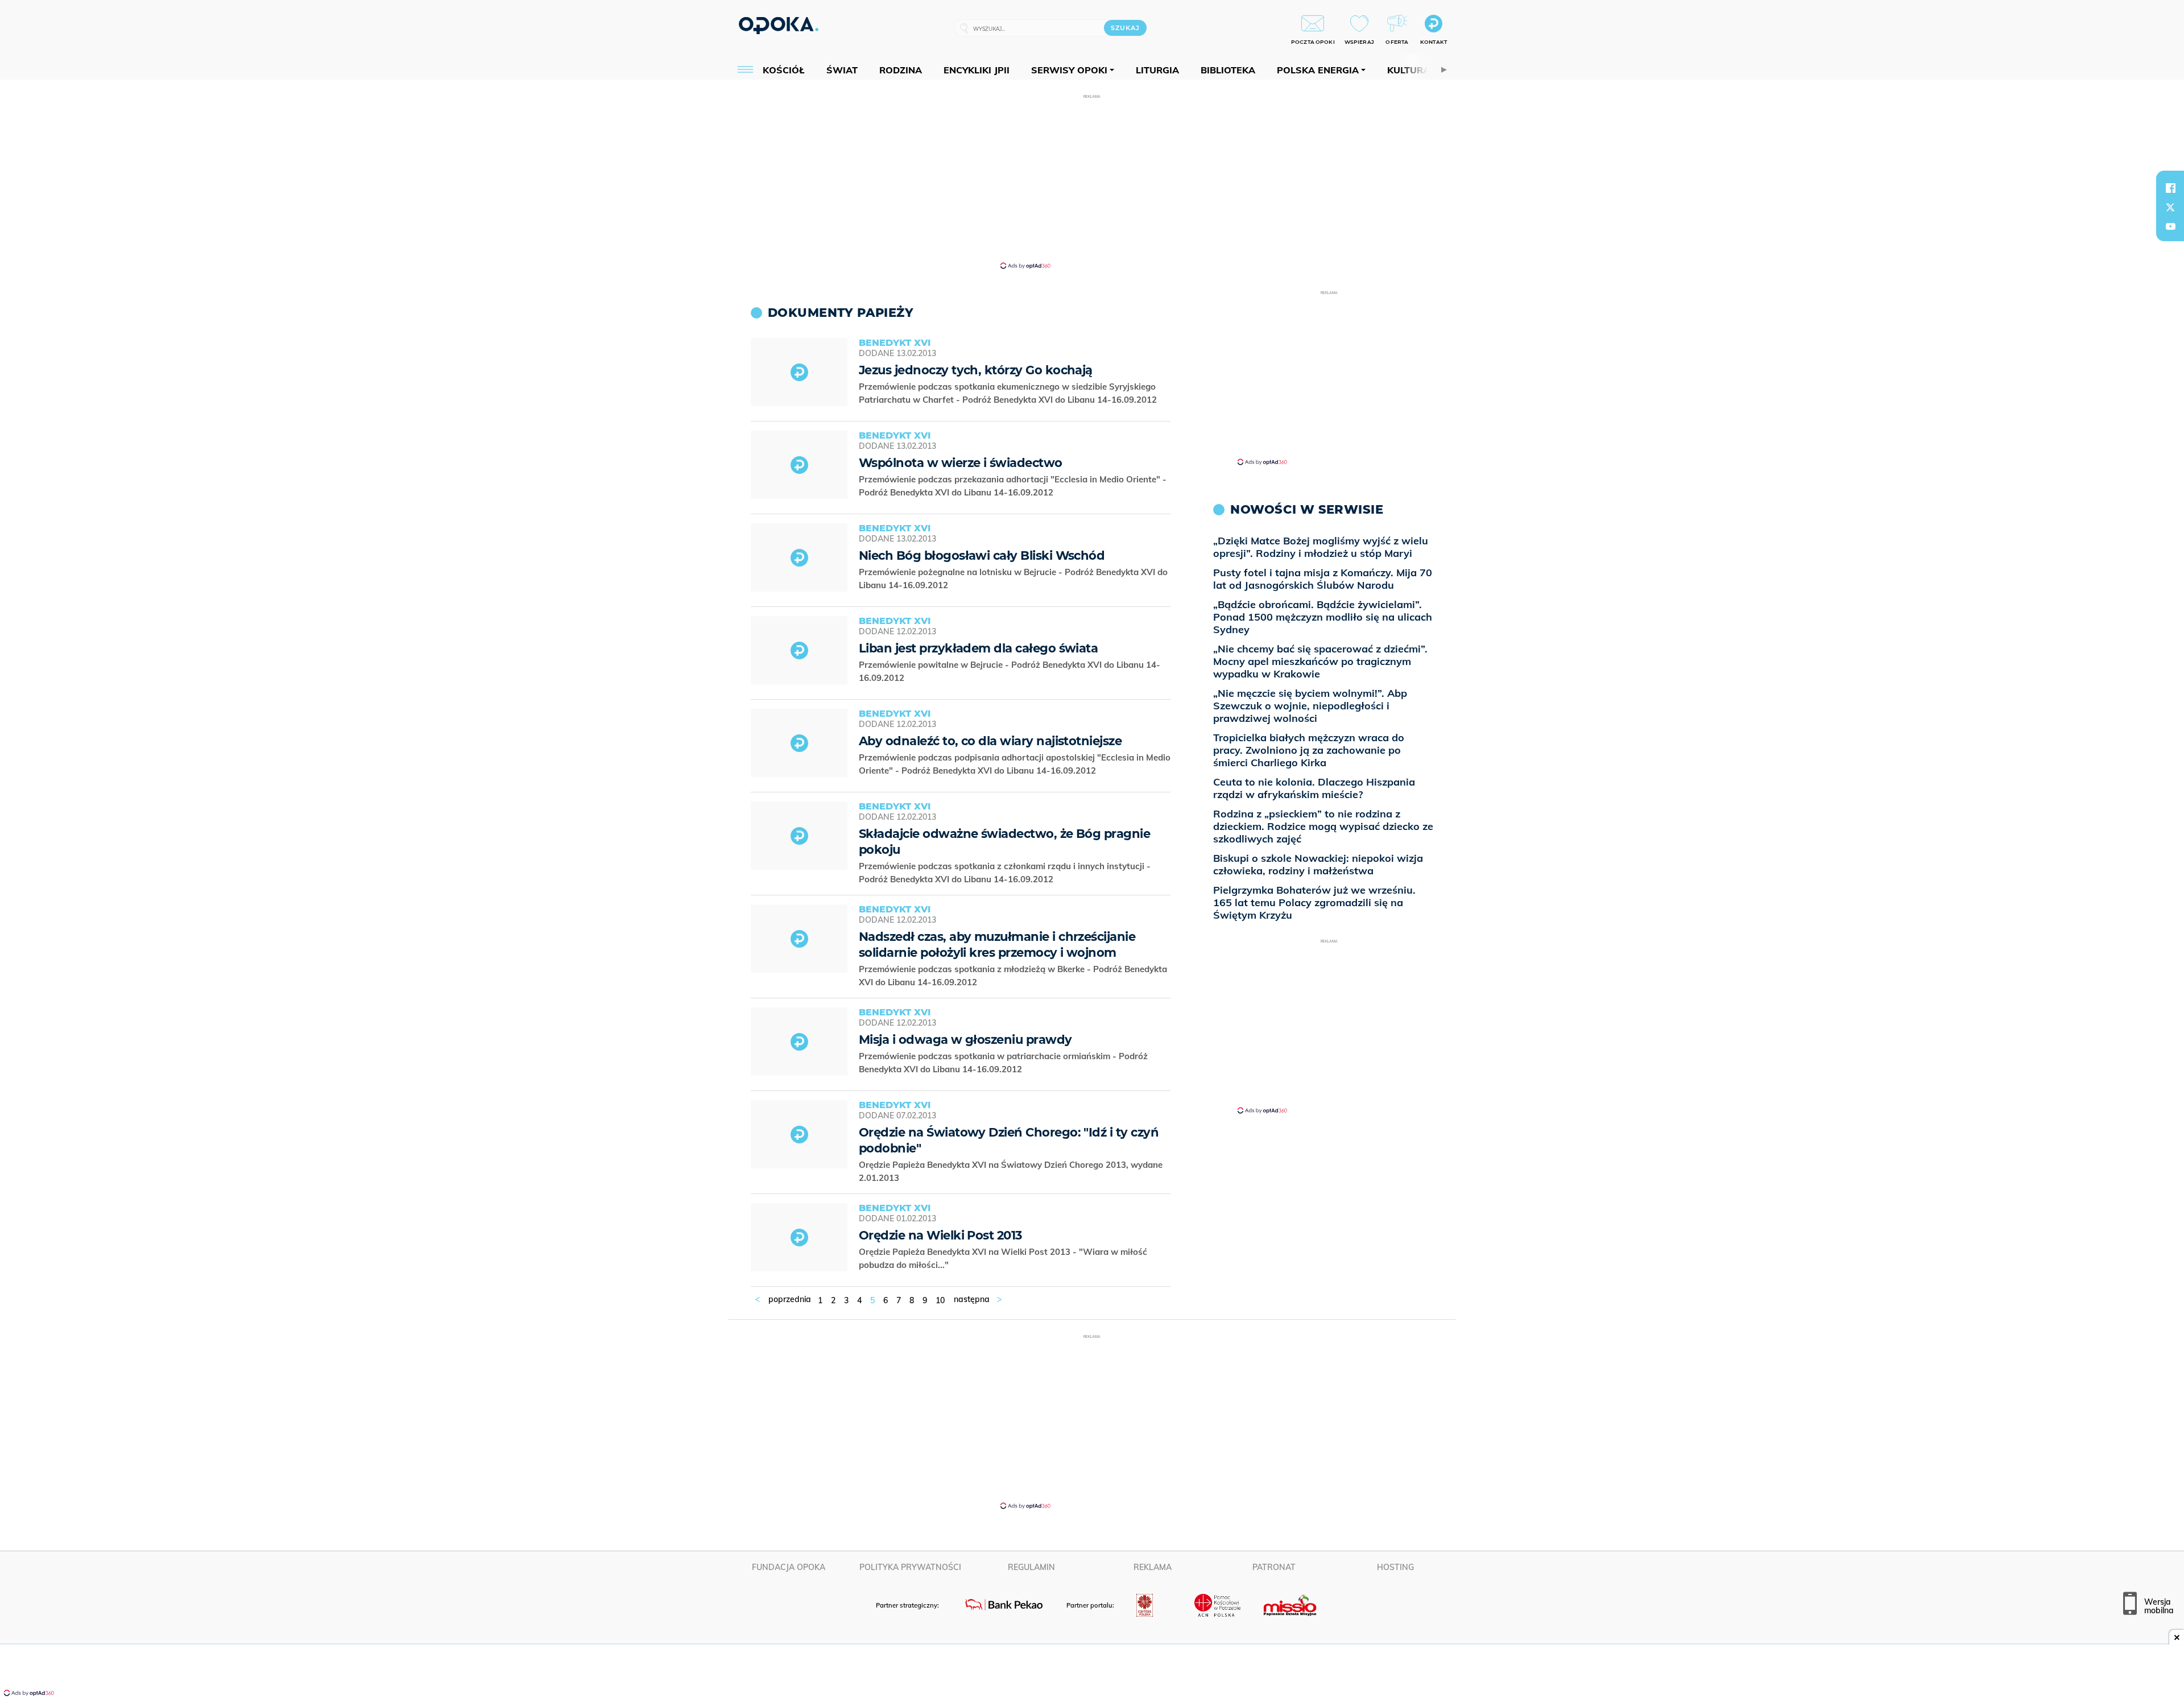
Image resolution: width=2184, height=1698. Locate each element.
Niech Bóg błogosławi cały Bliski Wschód (982, 555)
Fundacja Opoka (789, 1567)
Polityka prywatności (910, 1567)
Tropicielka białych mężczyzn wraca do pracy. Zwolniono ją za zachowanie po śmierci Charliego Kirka (1309, 750)
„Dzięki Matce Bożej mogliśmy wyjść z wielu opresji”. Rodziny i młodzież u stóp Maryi (1321, 547)
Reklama (1153, 1567)
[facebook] (2170, 188)
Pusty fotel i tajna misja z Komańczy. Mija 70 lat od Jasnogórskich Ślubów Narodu (1323, 579)
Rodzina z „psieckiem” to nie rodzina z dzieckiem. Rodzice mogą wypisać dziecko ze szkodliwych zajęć (1323, 826)
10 (940, 1300)
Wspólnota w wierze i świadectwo (961, 463)
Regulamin (1031, 1567)
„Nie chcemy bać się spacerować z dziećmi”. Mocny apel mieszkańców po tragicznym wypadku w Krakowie (1320, 661)
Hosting (1395, 1567)
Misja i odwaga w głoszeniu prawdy (965, 1040)
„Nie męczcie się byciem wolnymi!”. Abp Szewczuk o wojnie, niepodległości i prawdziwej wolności (1310, 706)
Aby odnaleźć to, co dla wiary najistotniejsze (990, 741)
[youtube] (2170, 226)
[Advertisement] (1092, 181)
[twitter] (2170, 207)
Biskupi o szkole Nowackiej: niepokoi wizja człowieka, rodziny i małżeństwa (1318, 864)
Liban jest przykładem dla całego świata (978, 648)
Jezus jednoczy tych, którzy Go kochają (976, 370)
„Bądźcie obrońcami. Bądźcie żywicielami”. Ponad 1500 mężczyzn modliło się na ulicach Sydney (1323, 617)
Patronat (1274, 1567)
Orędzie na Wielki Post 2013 (940, 1235)
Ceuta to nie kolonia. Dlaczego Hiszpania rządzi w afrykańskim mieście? (1314, 788)
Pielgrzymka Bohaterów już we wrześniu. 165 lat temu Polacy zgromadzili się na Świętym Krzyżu (1314, 902)
